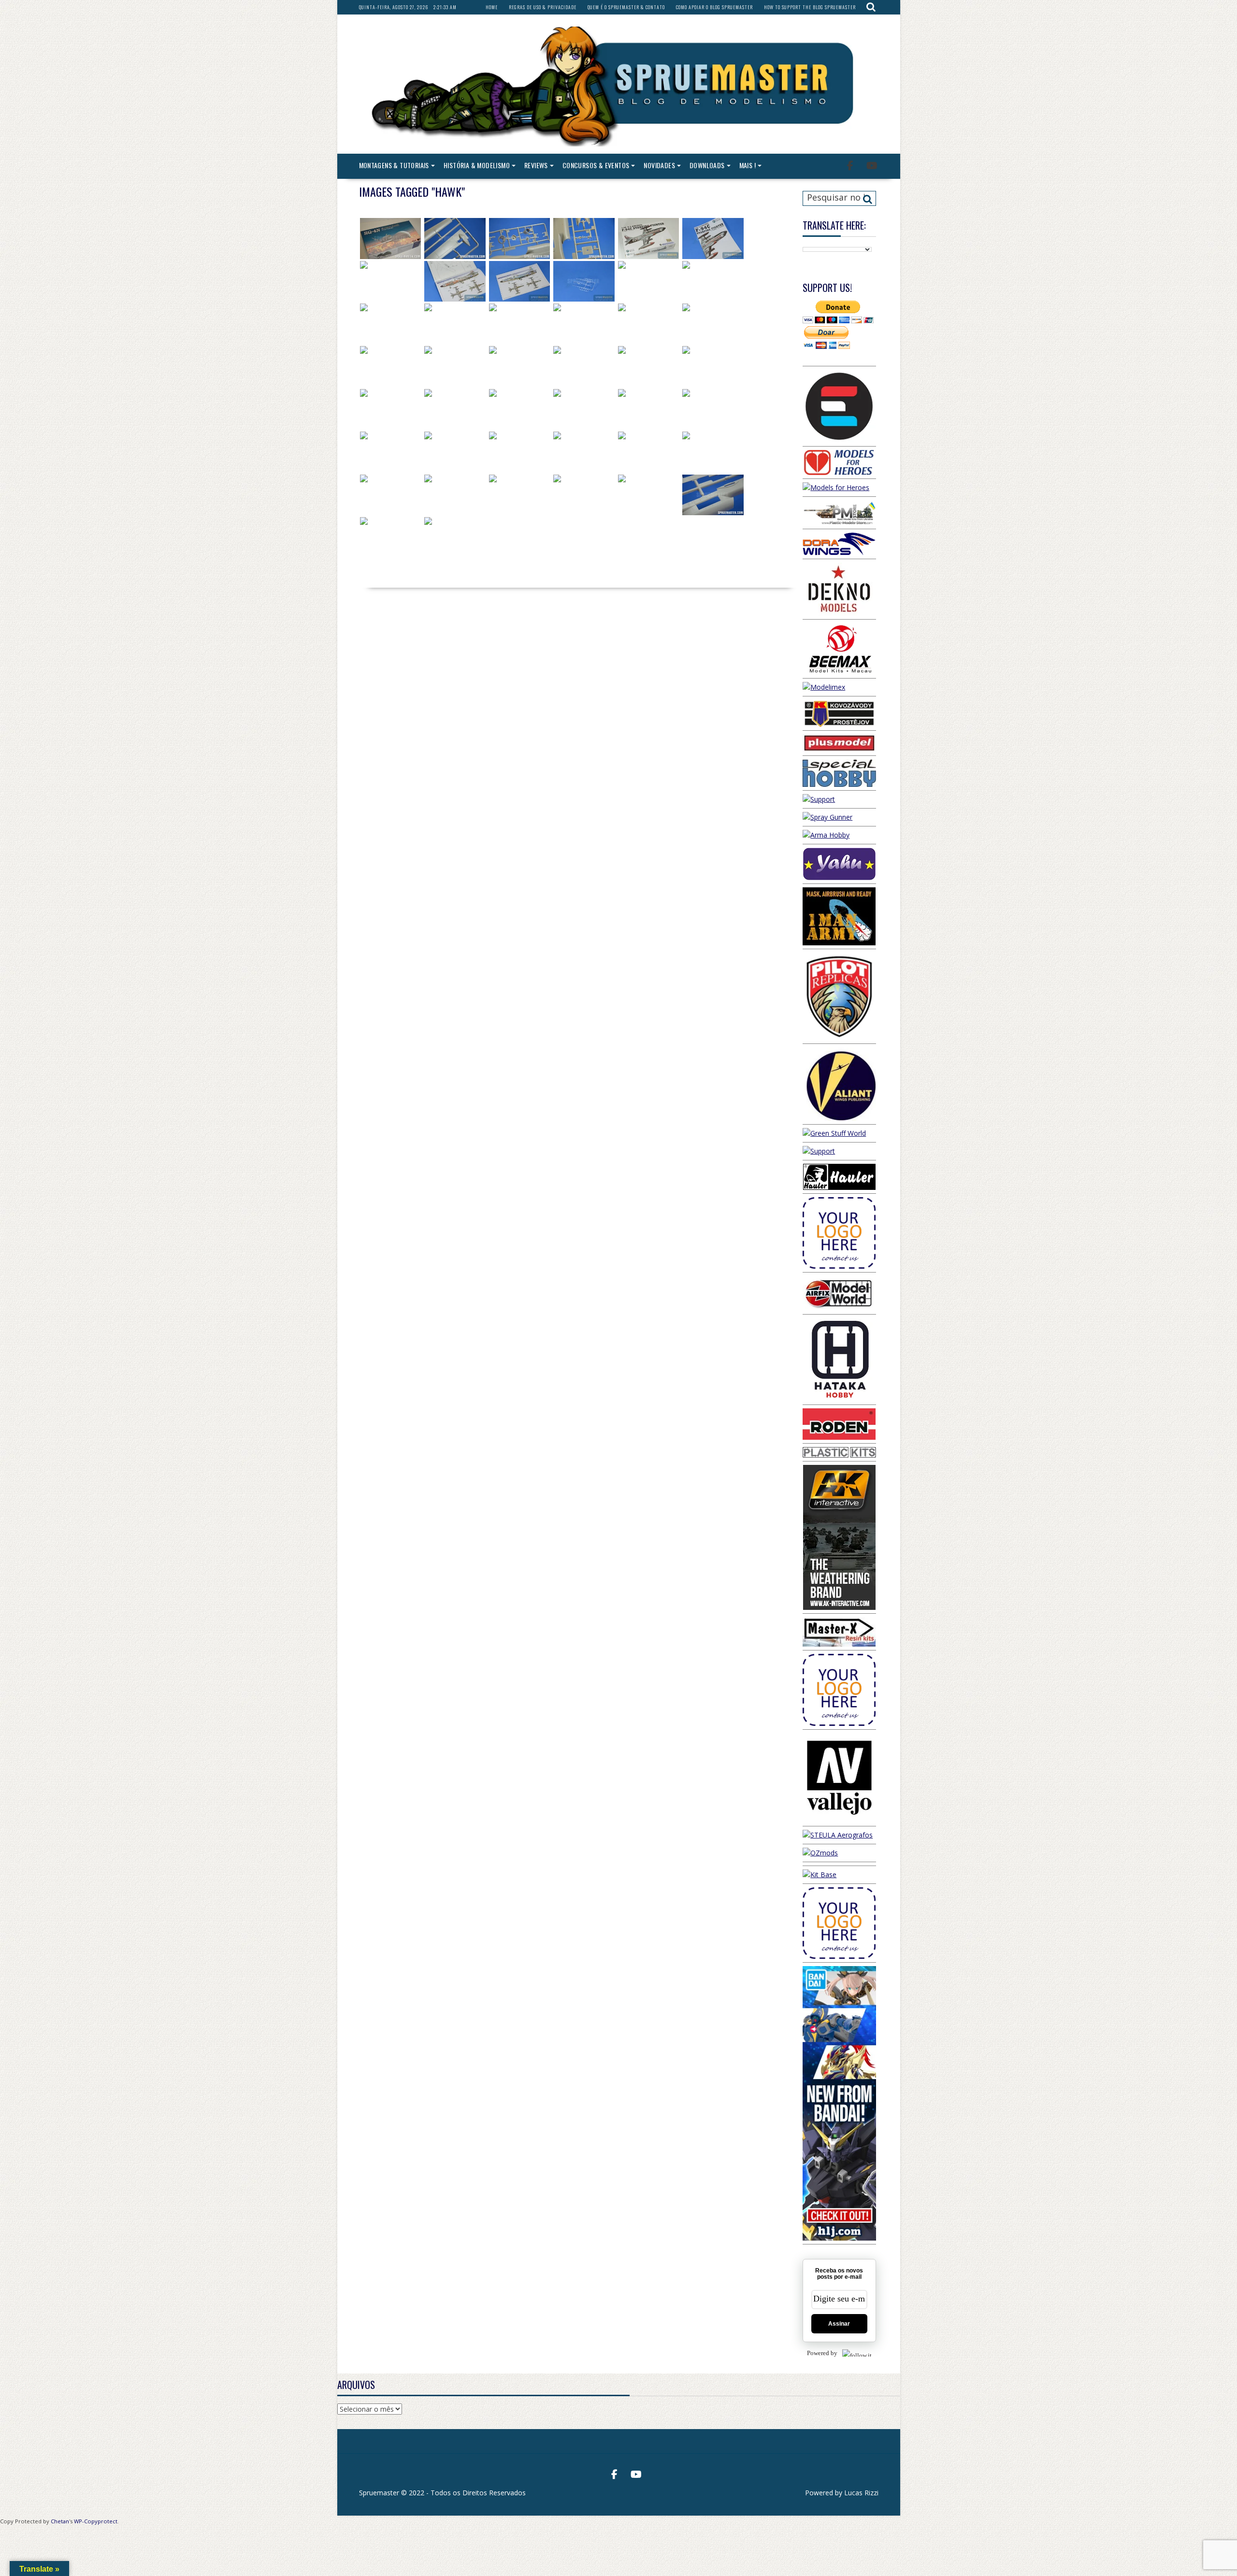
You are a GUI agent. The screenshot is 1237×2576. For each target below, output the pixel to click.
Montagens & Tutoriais (394, 165)
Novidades (659, 165)
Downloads (707, 165)
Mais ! (748, 165)
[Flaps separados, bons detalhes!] (649, 324)
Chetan (60, 2521)
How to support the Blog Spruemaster (810, 7)
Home (492, 7)
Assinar (839, 2324)
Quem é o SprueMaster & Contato (626, 7)
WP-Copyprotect (96, 2521)
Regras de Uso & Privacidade (543, 7)
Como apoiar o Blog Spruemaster (714, 7)
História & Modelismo (477, 165)
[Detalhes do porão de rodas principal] (455, 324)
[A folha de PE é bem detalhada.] (520, 495)
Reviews (536, 165)
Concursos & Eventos (596, 165)
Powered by (822, 2353)
